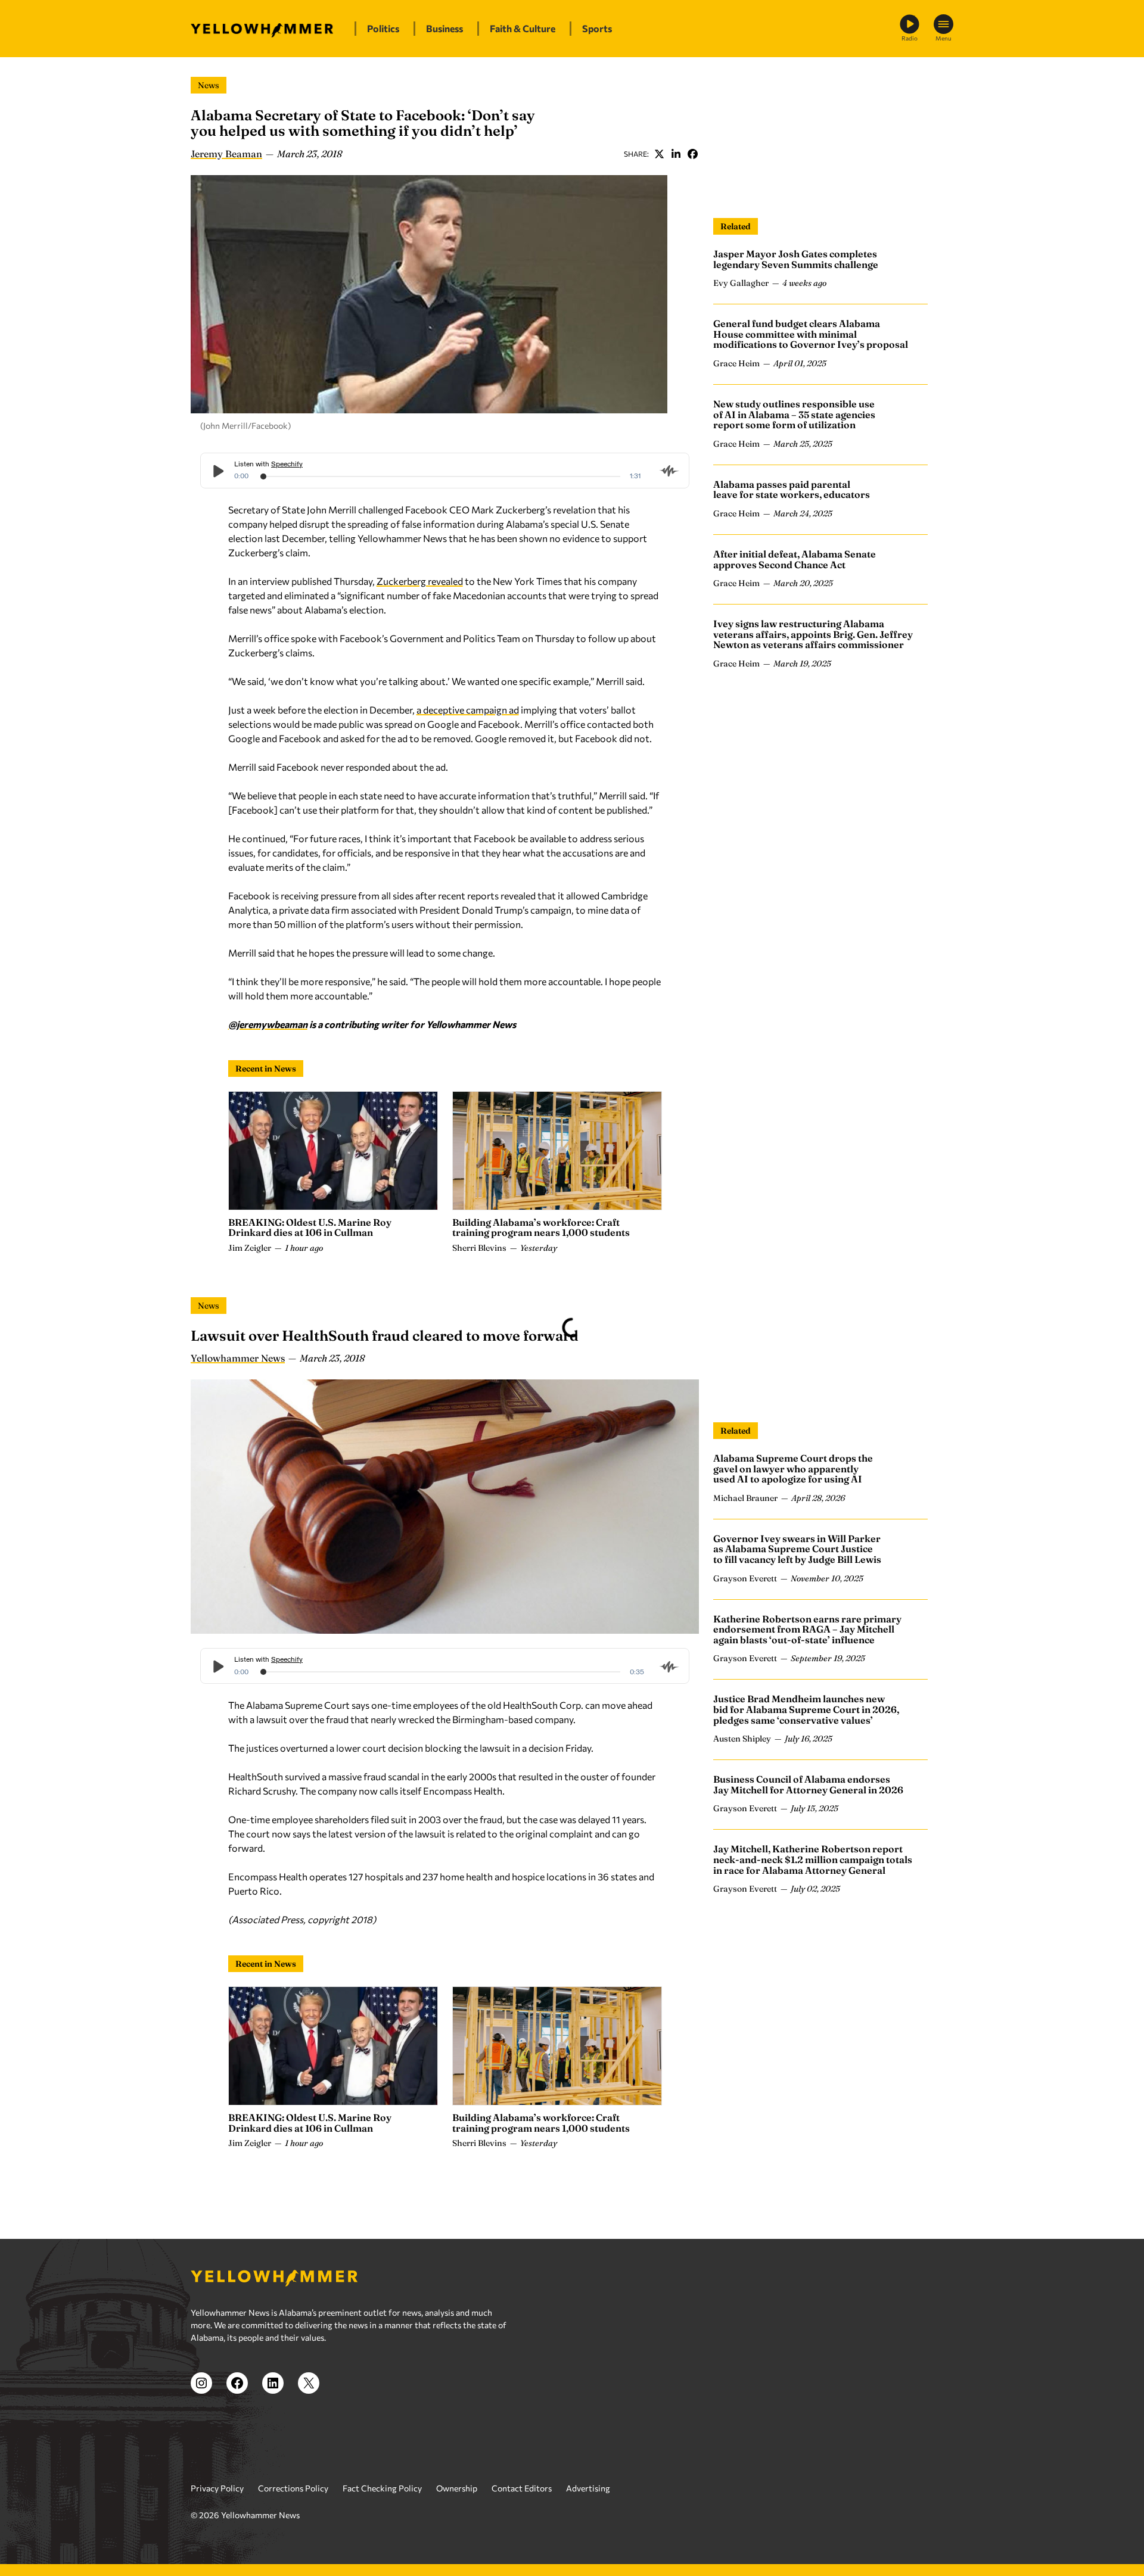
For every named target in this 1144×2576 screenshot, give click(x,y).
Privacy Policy (217, 2488)
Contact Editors (522, 2488)
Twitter (659, 154)
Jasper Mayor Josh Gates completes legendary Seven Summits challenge (796, 259)
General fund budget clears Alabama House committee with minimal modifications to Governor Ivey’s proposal (811, 334)
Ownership (457, 2488)
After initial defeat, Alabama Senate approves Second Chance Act (795, 559)
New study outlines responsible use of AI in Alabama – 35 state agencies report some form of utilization (794, 414)
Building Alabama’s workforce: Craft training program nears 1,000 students (541, 1228)
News (209, 85)
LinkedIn (676, 154)
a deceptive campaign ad (468, 710)
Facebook (692, 154)
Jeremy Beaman (226, 154)
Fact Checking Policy (382, 2488)
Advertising (588, 2488)
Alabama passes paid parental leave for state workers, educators (792, 490)
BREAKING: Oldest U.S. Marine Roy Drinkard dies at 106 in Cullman (310, 1228)
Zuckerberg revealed (420, 581)
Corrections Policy (293, 2488)
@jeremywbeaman (268, 1024)
